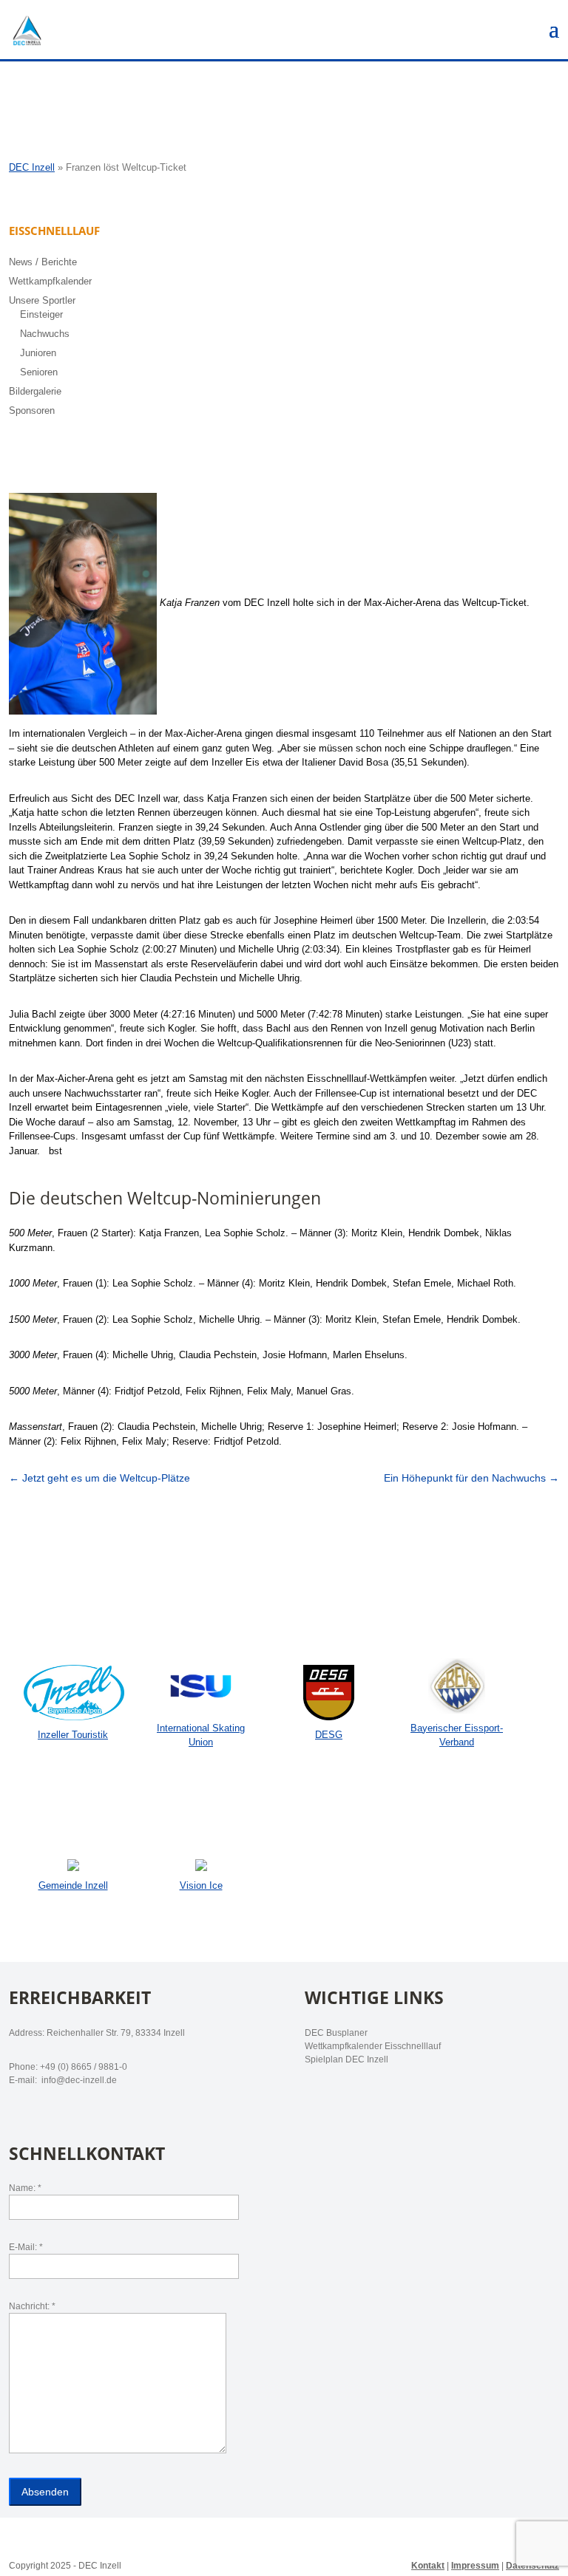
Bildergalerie (35, 391)
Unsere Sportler (42, 300)
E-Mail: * (26, 2247)
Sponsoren (32, 410)
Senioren (39, 372)
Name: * (25, 2188)
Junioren (38, 353)
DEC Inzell (32, 167)
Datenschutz (532, 2566)
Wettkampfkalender (50, 281)
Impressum (475, 2566)
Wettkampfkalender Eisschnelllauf (373, 2046)
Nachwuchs (45, 334)
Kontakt (428, 2566)
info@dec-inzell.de (78, 2080)
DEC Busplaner (336, 2033)
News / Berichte (43, 262)
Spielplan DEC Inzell (346, 2059)
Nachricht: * (32, 2306)
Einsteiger (41, 314)
